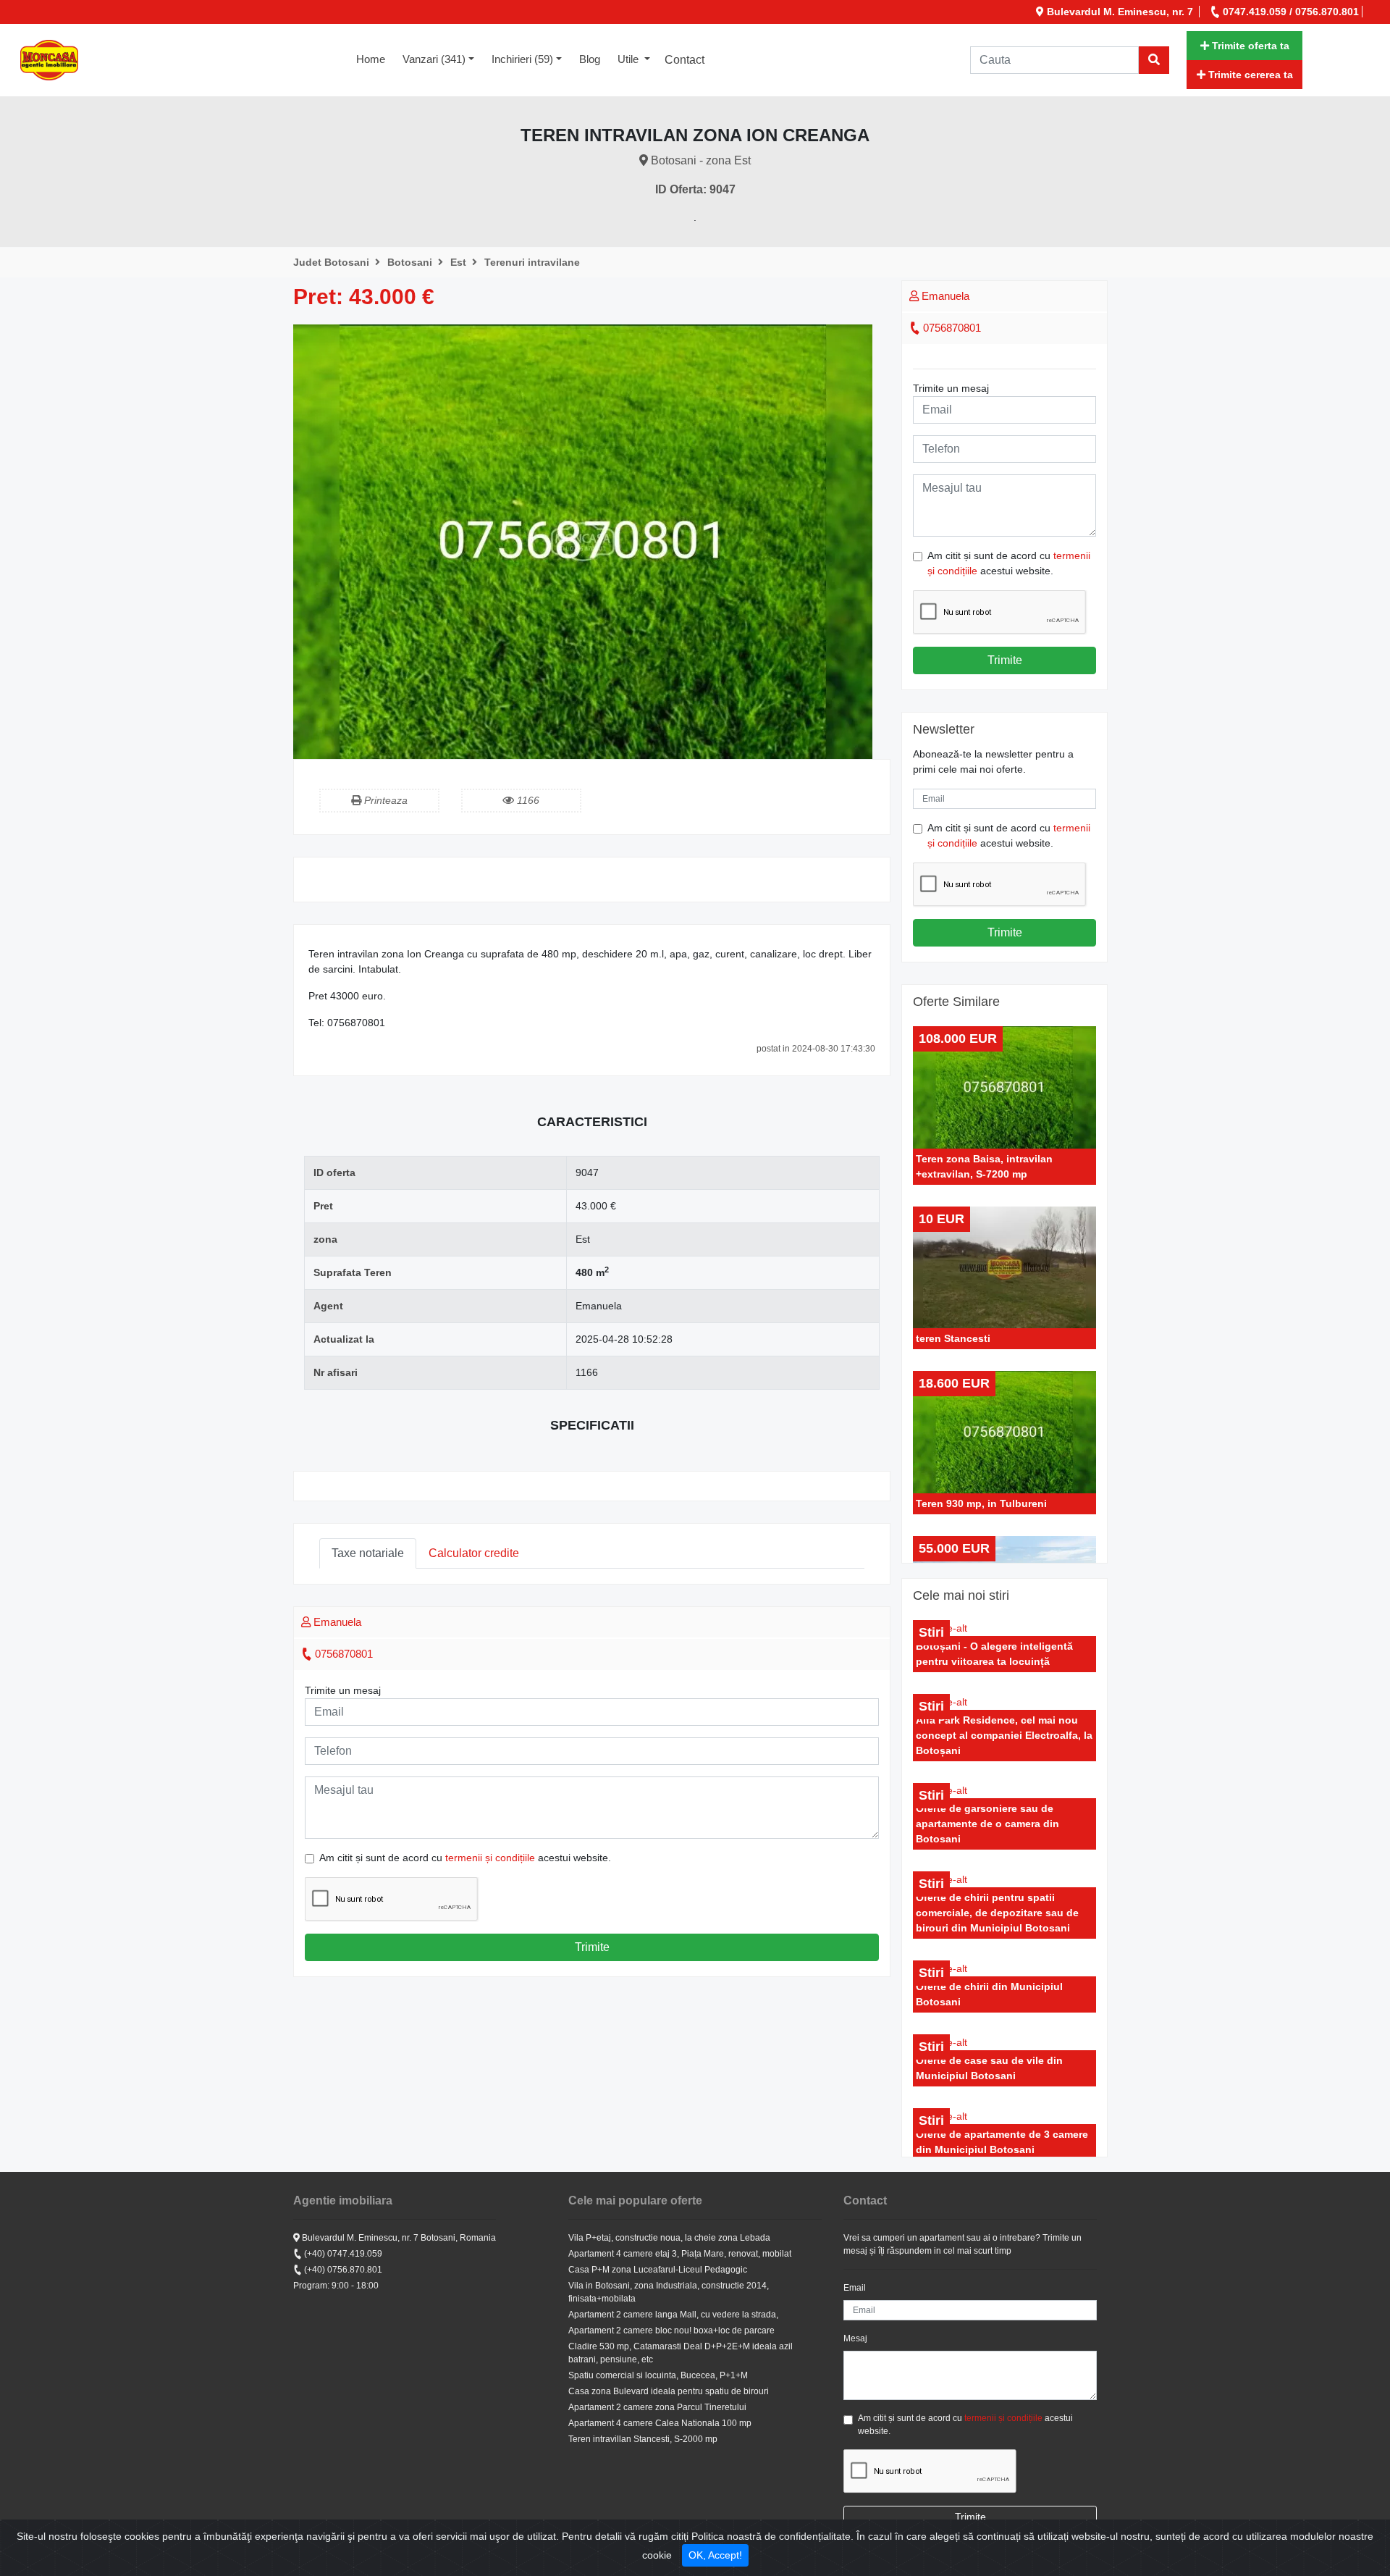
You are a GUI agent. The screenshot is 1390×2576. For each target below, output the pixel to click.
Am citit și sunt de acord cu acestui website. (465, 1858)
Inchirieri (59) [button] (522, 59)
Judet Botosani (333, 262)
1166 (527, 800)
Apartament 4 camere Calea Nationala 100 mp (660, 2423)
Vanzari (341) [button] (434, 59)
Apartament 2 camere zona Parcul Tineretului (657, 2407)
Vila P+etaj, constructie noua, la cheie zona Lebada (669, 2238)
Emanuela (336, 1622)
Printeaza (384, 800)
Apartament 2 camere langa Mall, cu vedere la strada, (673, 2315)
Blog (590, 59)
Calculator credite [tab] (474, 1553)
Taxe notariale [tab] (368, 1553)
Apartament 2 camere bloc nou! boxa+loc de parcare (671, 2330)
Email (855, 2288)
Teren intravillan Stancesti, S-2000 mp (643, 2439)
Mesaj (855, 2338)
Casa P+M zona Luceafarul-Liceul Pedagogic (658, 2270)
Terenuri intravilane (532, 262)
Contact (685, 60)
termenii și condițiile (490, 1858)
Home (375, 59)
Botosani (411, 262)
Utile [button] (629, 59)
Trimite (592, 1947)
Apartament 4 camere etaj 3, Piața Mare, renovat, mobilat (680, 2254)
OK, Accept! (715, 2555)
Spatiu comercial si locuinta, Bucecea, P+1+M (658, 2375)
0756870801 (342, 1654)
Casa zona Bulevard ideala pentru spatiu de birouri (669, 2391)
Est (460, 262)
